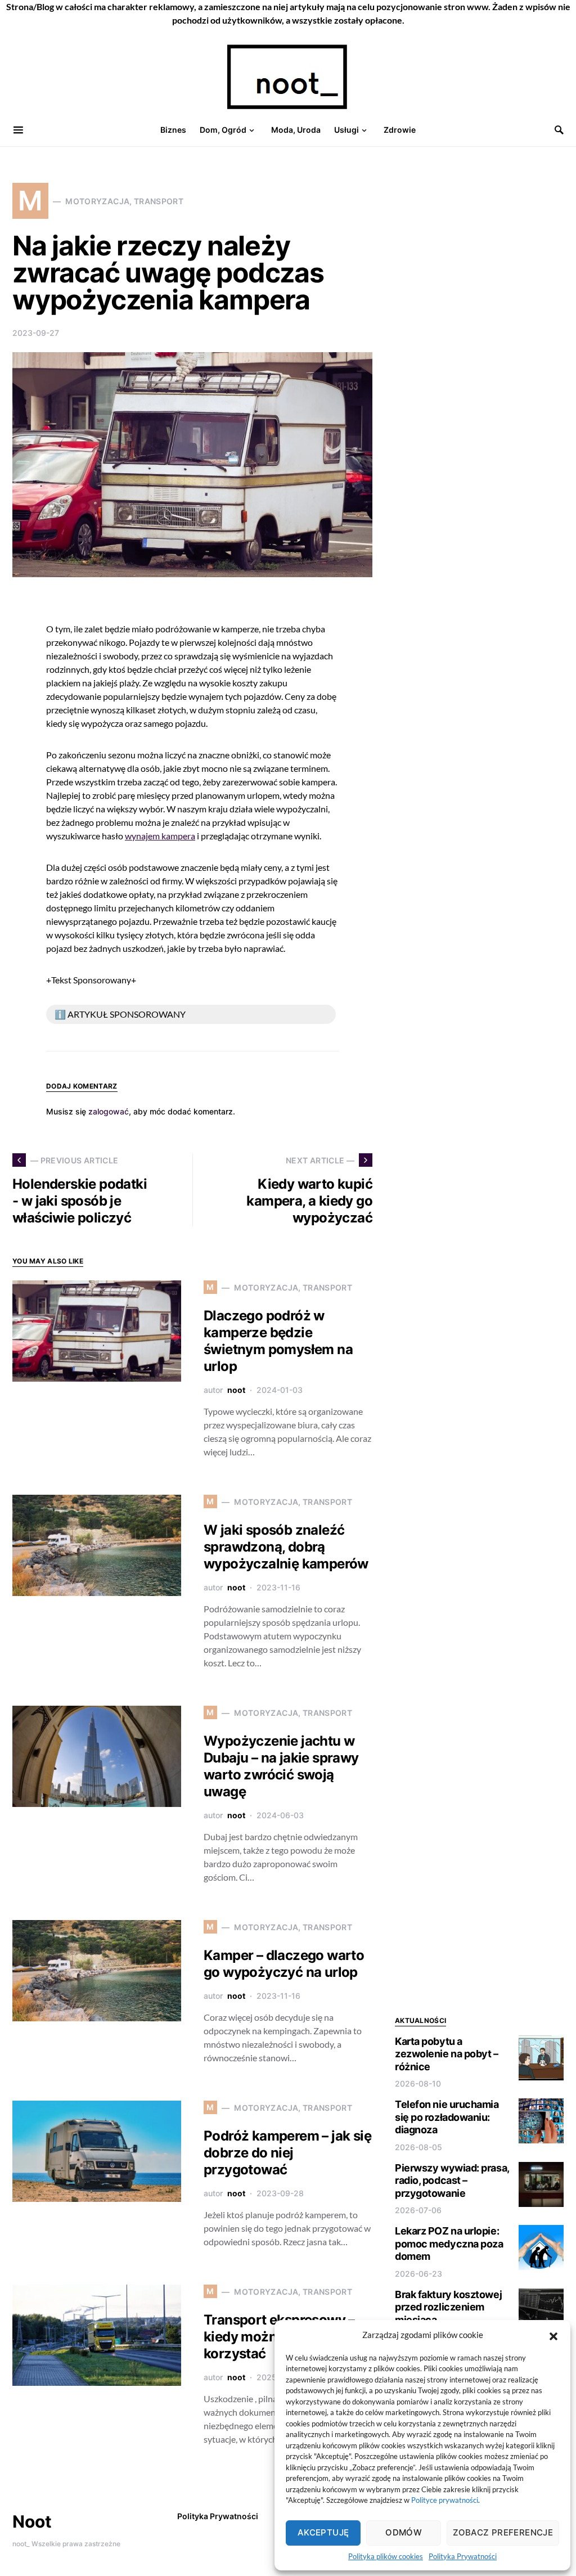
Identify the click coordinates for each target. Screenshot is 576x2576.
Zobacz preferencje (503, 2532)
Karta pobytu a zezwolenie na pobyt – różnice (447, 2054)
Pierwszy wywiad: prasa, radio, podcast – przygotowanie (452, 2181)
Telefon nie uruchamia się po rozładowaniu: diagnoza (447, 2117)
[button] (553, 2335)
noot (236, 1390)
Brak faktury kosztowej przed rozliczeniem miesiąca (448, 2307)
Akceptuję (323, 2532)
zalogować (109, 1111)
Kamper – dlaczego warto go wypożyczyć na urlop (284, 1964)
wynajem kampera (160, 836)
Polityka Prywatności (463, 2556)
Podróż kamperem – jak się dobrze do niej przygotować (287, 2153)
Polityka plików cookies (386, 2556)
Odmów (404, 2532)
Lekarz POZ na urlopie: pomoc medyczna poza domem (449, 2244)
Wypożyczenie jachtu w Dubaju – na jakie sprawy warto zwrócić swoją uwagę (281, 1766)
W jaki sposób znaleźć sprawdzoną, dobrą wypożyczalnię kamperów (286, 1547)
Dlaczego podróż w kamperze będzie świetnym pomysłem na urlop (278, 1341)
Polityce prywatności (445, 2500)
